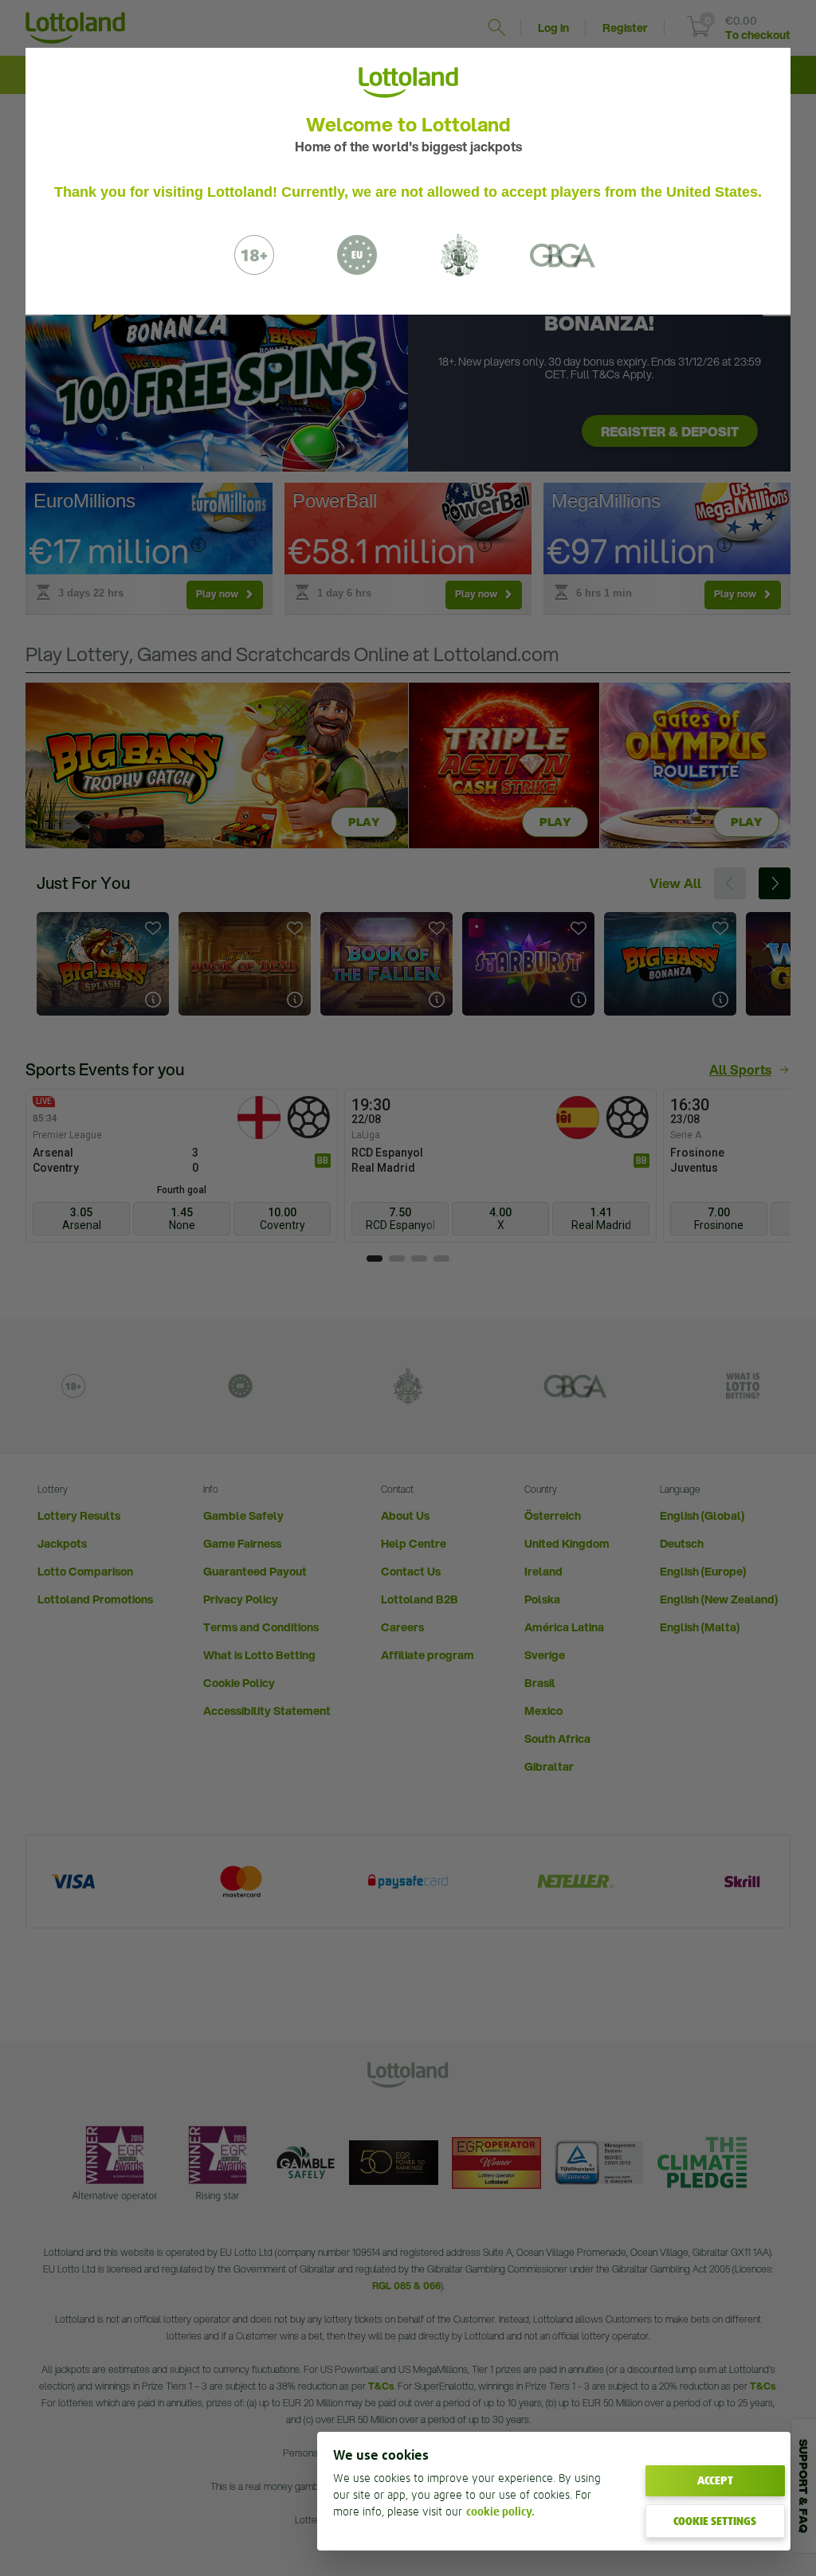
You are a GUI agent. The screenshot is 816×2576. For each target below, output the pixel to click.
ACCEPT (715, 2480)
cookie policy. (500, 2511)
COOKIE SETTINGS (715, 2521)
